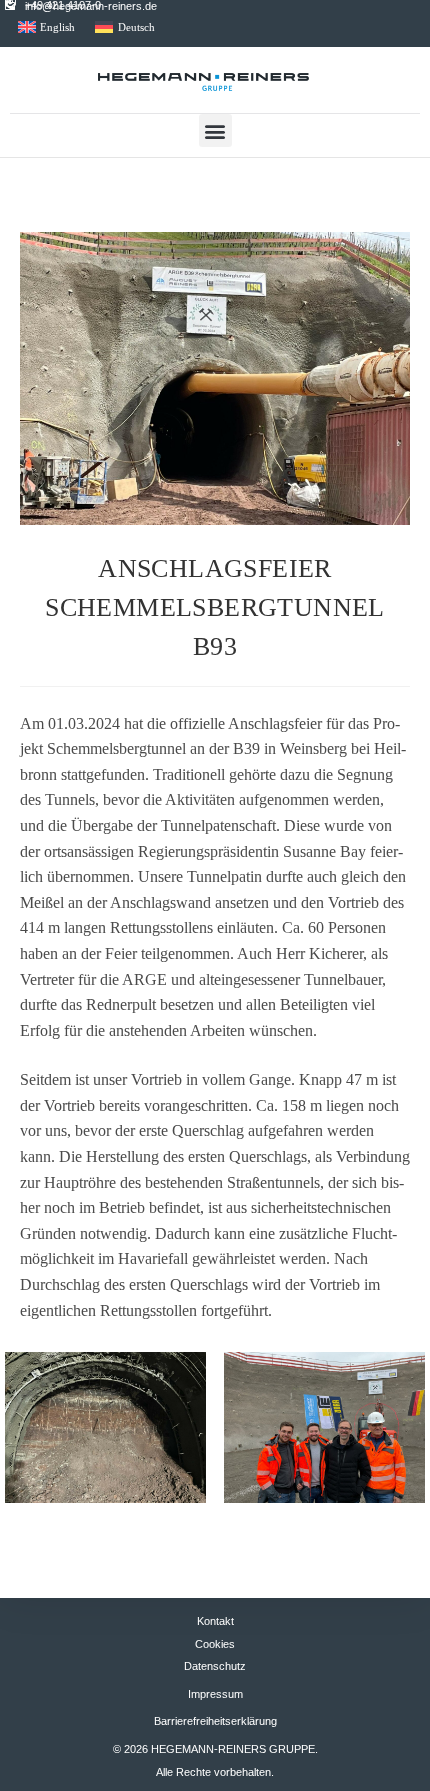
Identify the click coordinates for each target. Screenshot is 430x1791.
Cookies (215, 1644)
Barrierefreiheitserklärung (215, 1721)
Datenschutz (215, 1666)
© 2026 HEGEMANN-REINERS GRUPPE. (215, 1749)
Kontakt (215, 1621)
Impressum (215, 1694)
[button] (215, 130)
